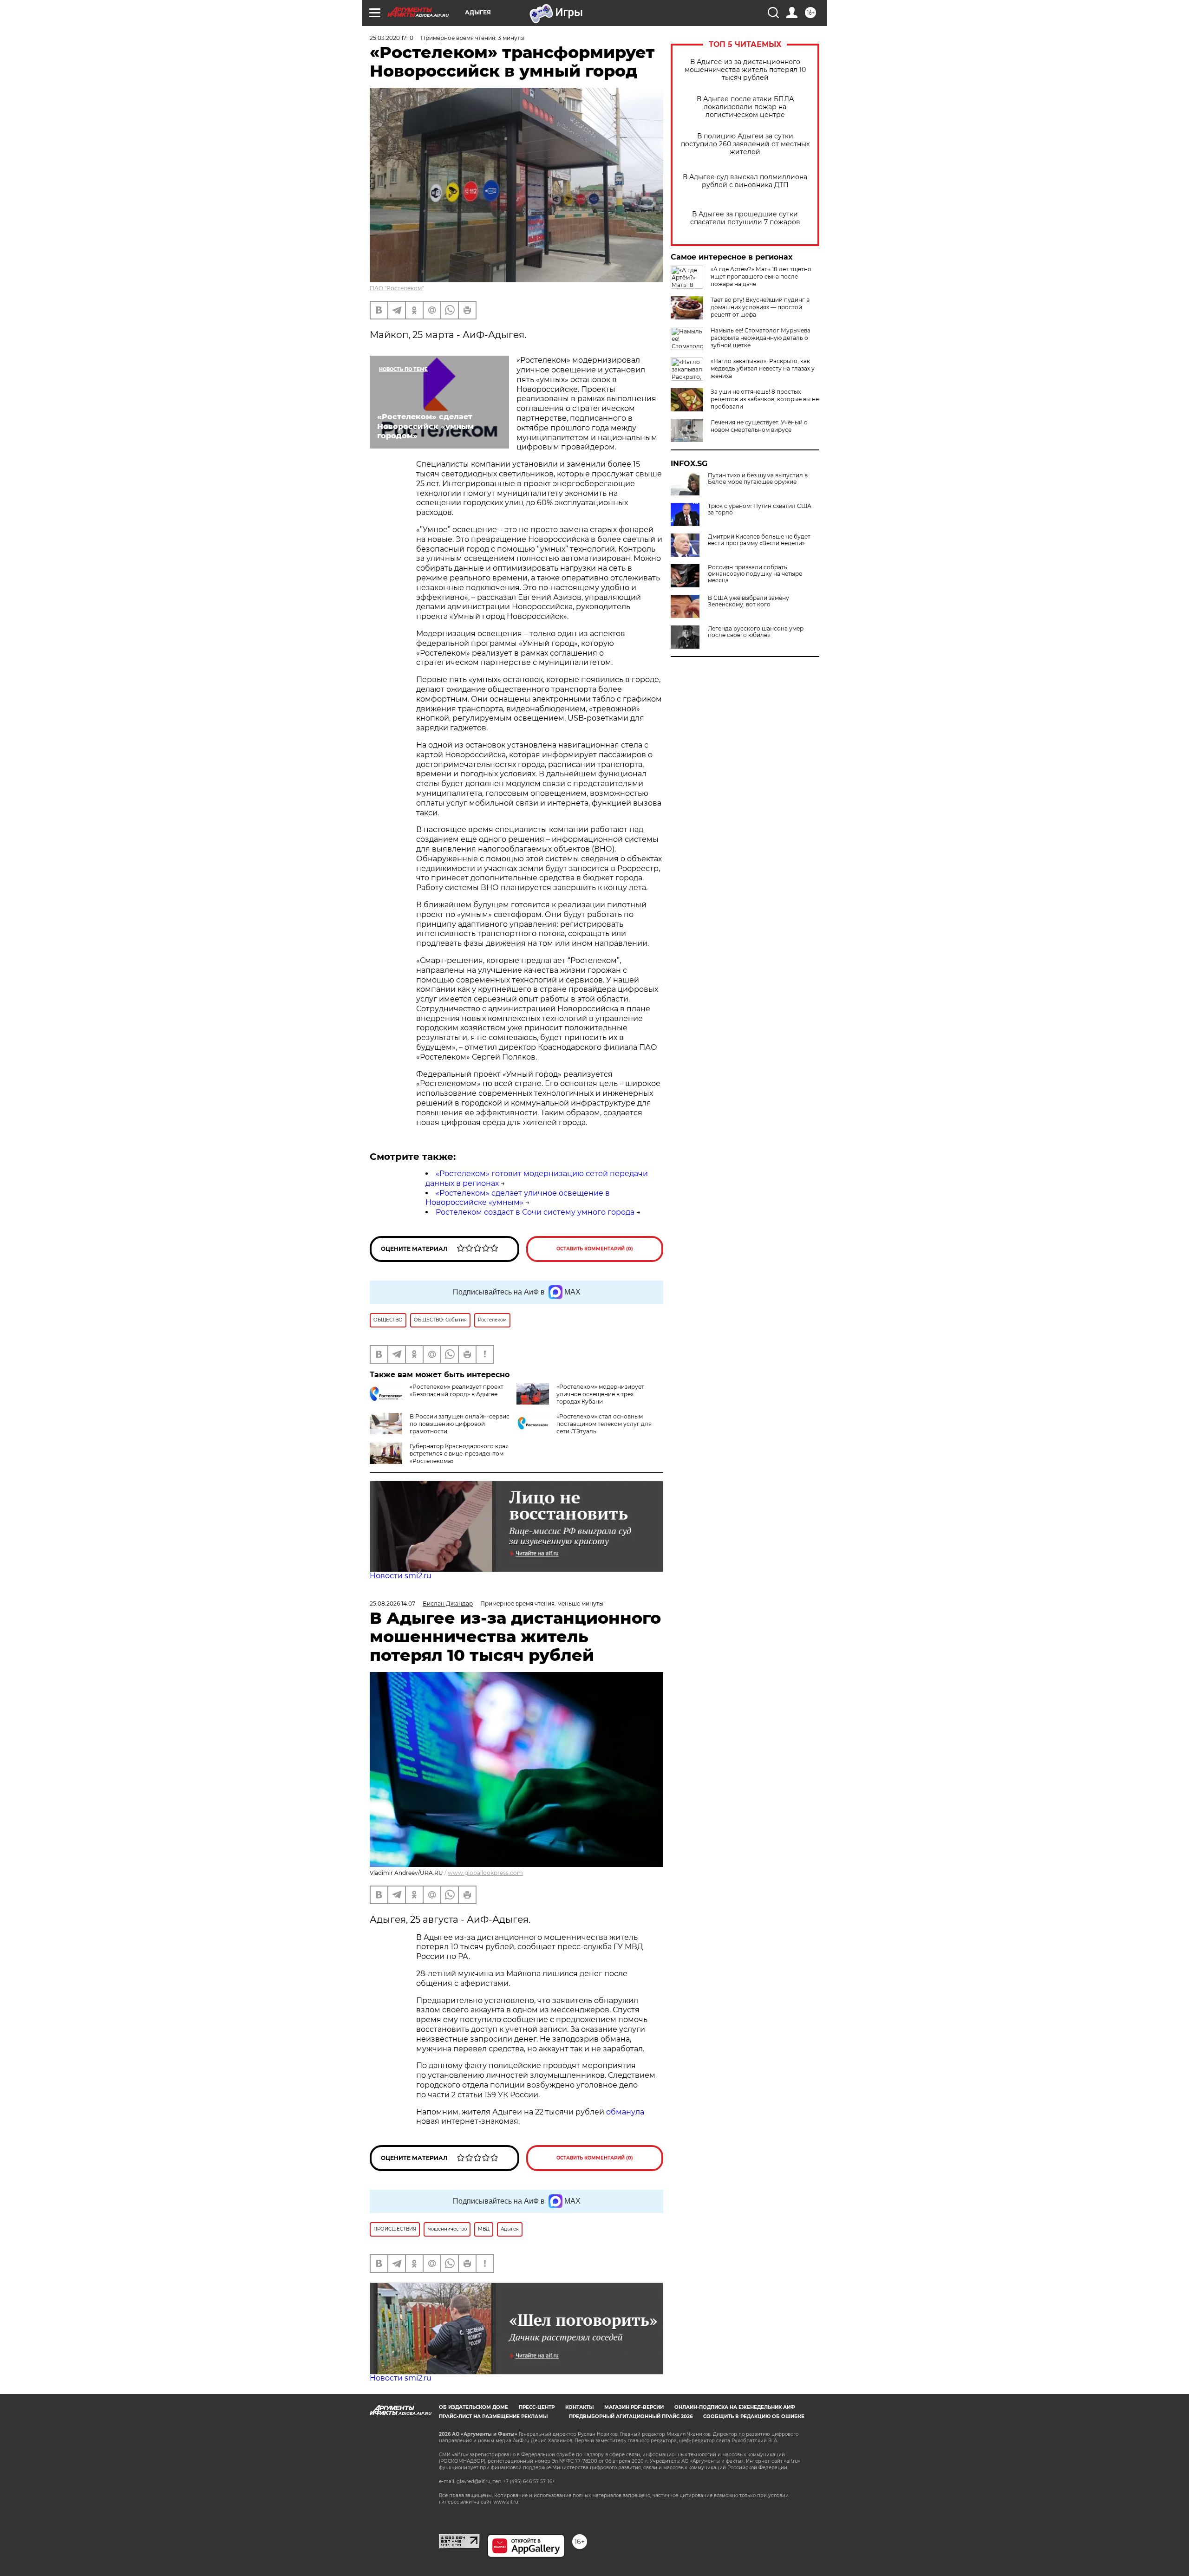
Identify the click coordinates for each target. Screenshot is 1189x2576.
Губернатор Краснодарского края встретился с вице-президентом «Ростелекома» (459, 1454)
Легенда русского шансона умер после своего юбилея (756, 632)
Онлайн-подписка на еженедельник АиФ (735, 2407)
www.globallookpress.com (485, 1873)
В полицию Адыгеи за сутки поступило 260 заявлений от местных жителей (745, 144)
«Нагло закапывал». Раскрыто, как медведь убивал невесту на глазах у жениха (763, 368)
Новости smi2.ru (401, 1576)
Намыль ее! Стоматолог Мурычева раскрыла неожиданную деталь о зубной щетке (761, 338)
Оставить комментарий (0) (595, 1249)
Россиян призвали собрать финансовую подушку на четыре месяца (755, 574)
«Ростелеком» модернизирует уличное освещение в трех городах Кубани (600, 1394)
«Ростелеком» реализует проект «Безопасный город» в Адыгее (457, 1390)
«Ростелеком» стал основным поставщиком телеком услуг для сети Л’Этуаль (604, 1424)
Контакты (579, 2407)
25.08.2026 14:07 (392, 1603)
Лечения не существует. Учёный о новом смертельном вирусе (759, 426)
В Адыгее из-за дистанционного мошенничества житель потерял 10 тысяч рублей (745, 70)
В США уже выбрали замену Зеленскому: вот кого (748, 601)
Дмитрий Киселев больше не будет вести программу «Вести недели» (759, 540)
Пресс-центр (537, 2407)
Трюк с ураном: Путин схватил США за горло (760, 509)
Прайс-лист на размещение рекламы (493, 2417)
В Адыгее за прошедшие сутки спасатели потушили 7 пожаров (745, 218)
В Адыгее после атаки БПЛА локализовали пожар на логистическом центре (745, 107)
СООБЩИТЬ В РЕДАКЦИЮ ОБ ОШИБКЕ (754, 2417)
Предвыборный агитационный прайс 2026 (631, 2417)
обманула (625, 2112)
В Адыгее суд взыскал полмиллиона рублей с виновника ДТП (745, 181)
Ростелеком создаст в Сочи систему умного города (535, 1212)
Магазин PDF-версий (634, 2407)
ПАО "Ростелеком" (397, 288)
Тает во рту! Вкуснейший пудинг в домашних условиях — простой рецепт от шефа (760, 307)
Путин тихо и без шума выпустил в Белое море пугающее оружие (758, 479)
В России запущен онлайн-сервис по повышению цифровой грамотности (460, 1424)
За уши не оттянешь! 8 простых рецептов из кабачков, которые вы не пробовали (765, 399)
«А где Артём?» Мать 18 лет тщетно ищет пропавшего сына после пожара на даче (761, 276)
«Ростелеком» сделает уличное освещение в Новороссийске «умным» (518, 1198)
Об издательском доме (474, 2407)
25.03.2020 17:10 (392, 38)
